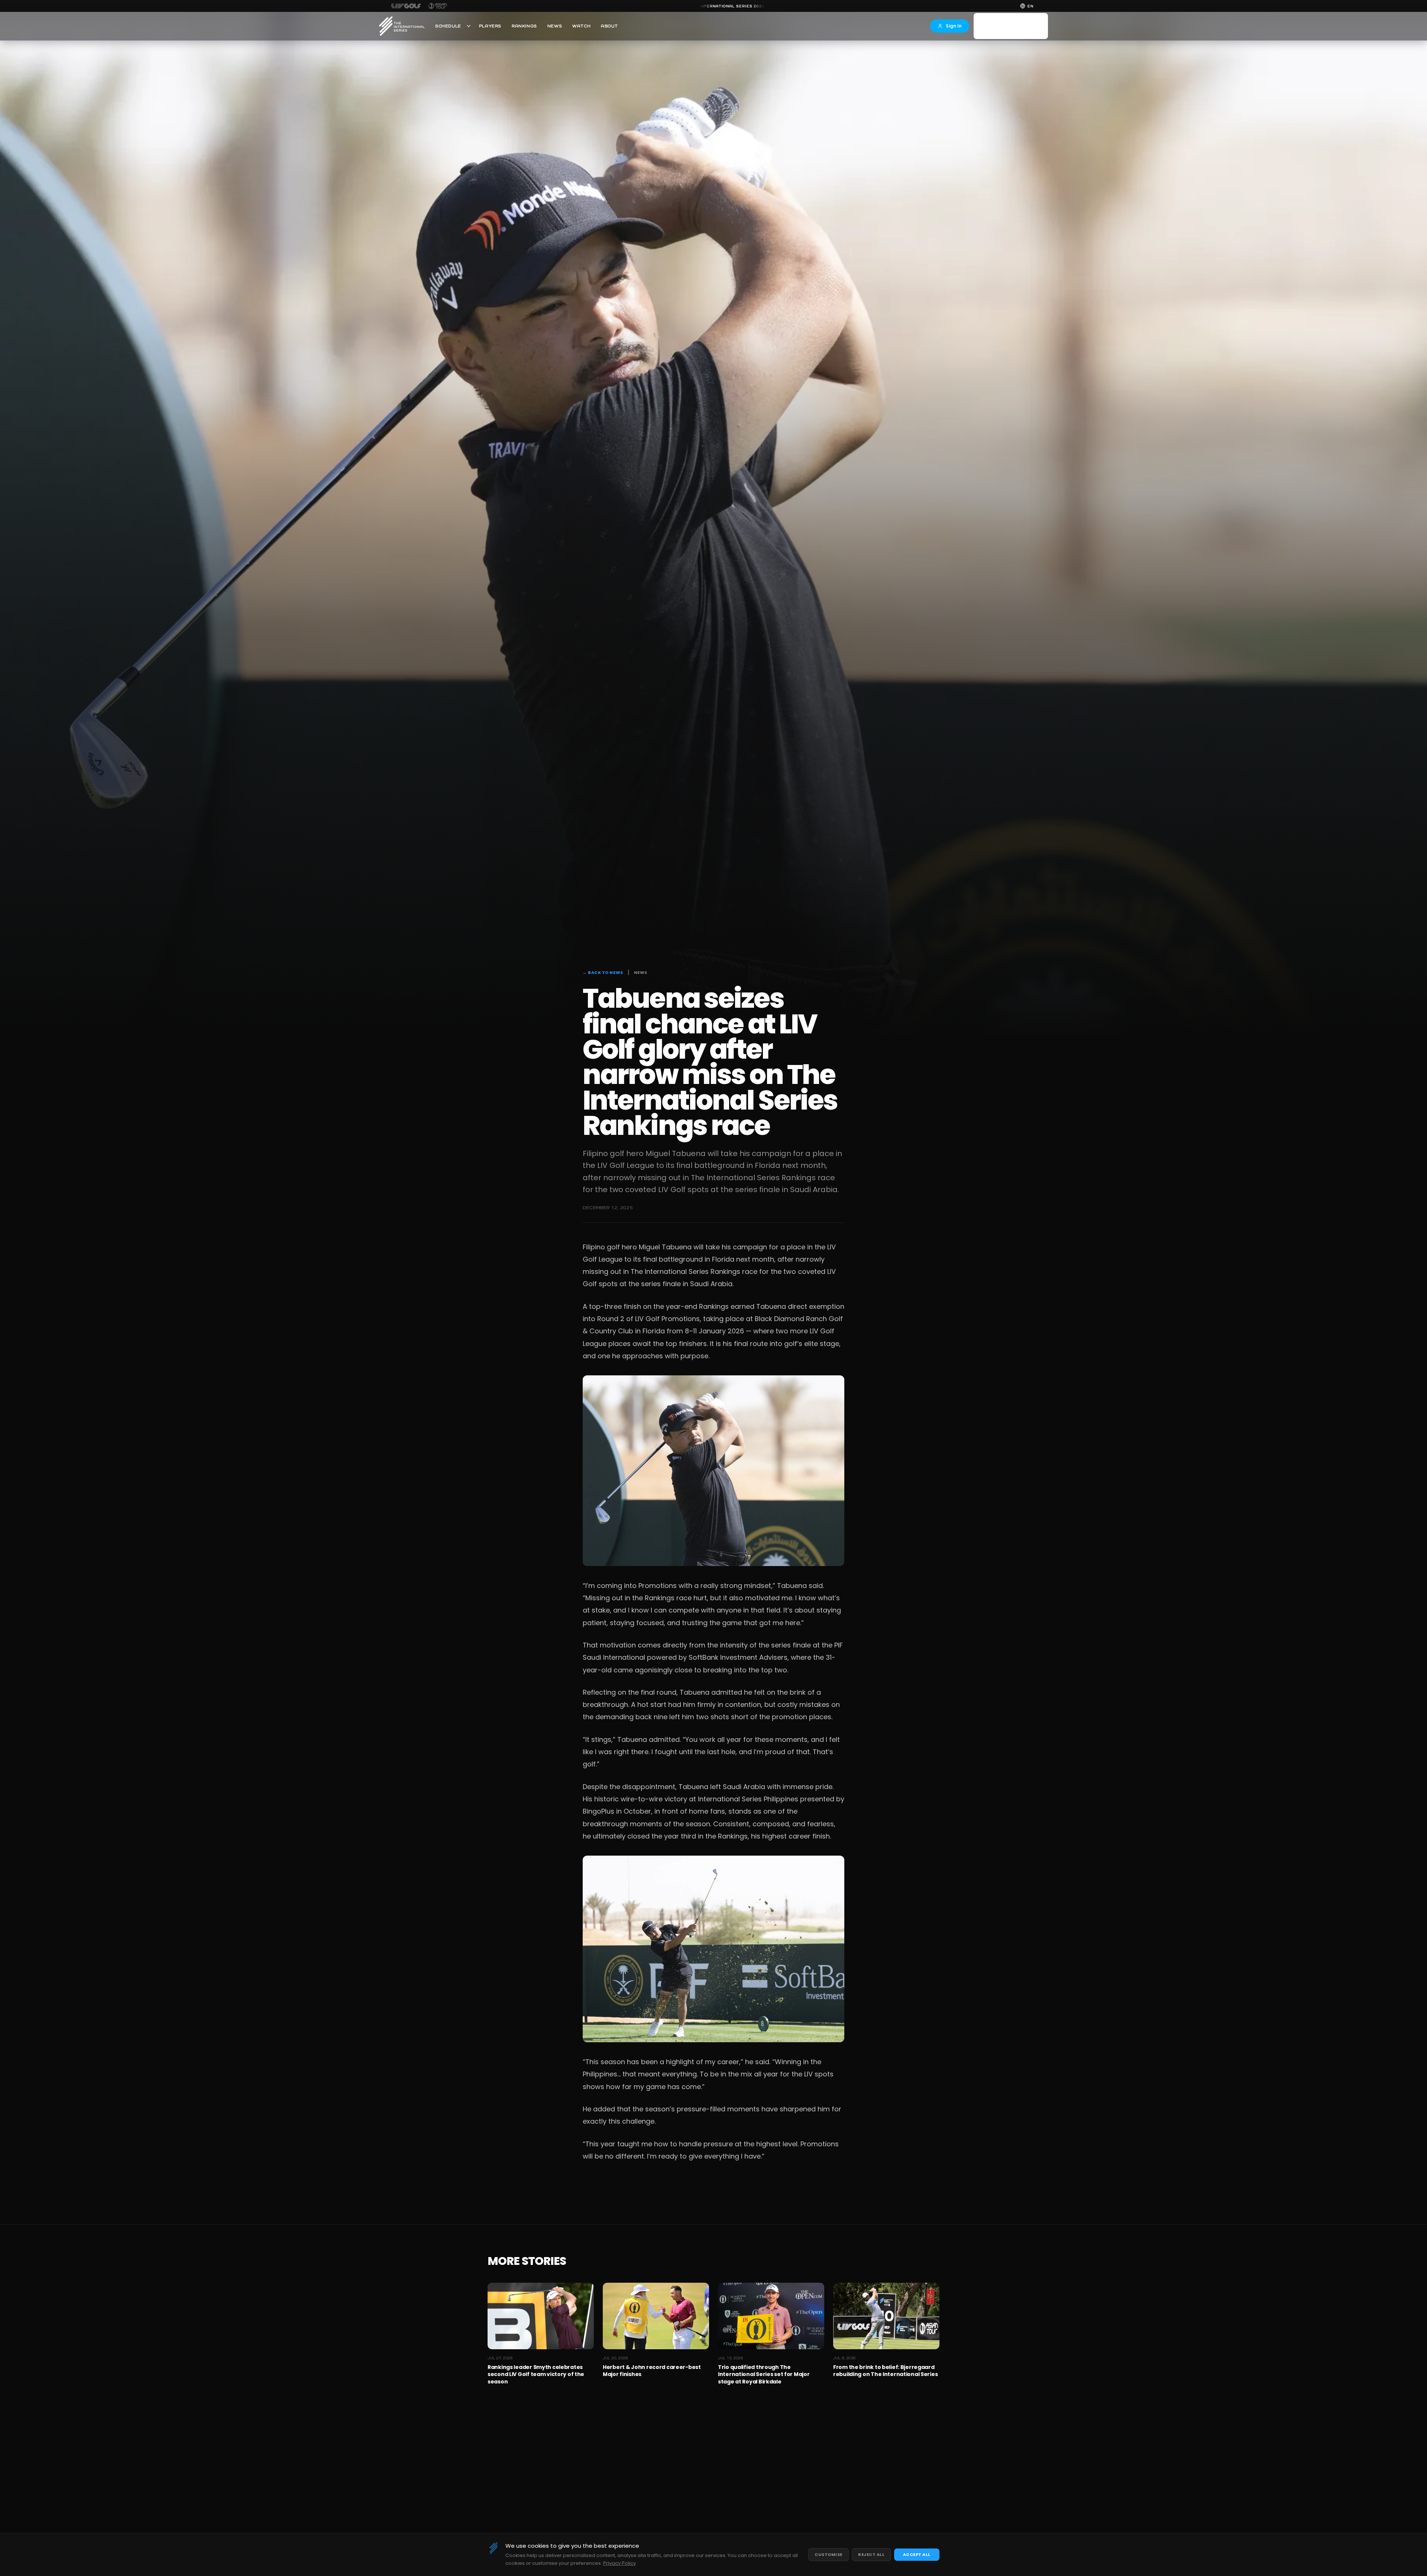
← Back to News (603, 972)
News (555, 26)
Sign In (954, 26)
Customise (829, 2554)
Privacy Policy (619, 2563)
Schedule (448, 26)
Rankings (524, 26)
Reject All (871, 2554)
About (609, 26)
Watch (581, 26)
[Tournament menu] (469, 26)
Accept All (917, 2554)
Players (490, 26)
